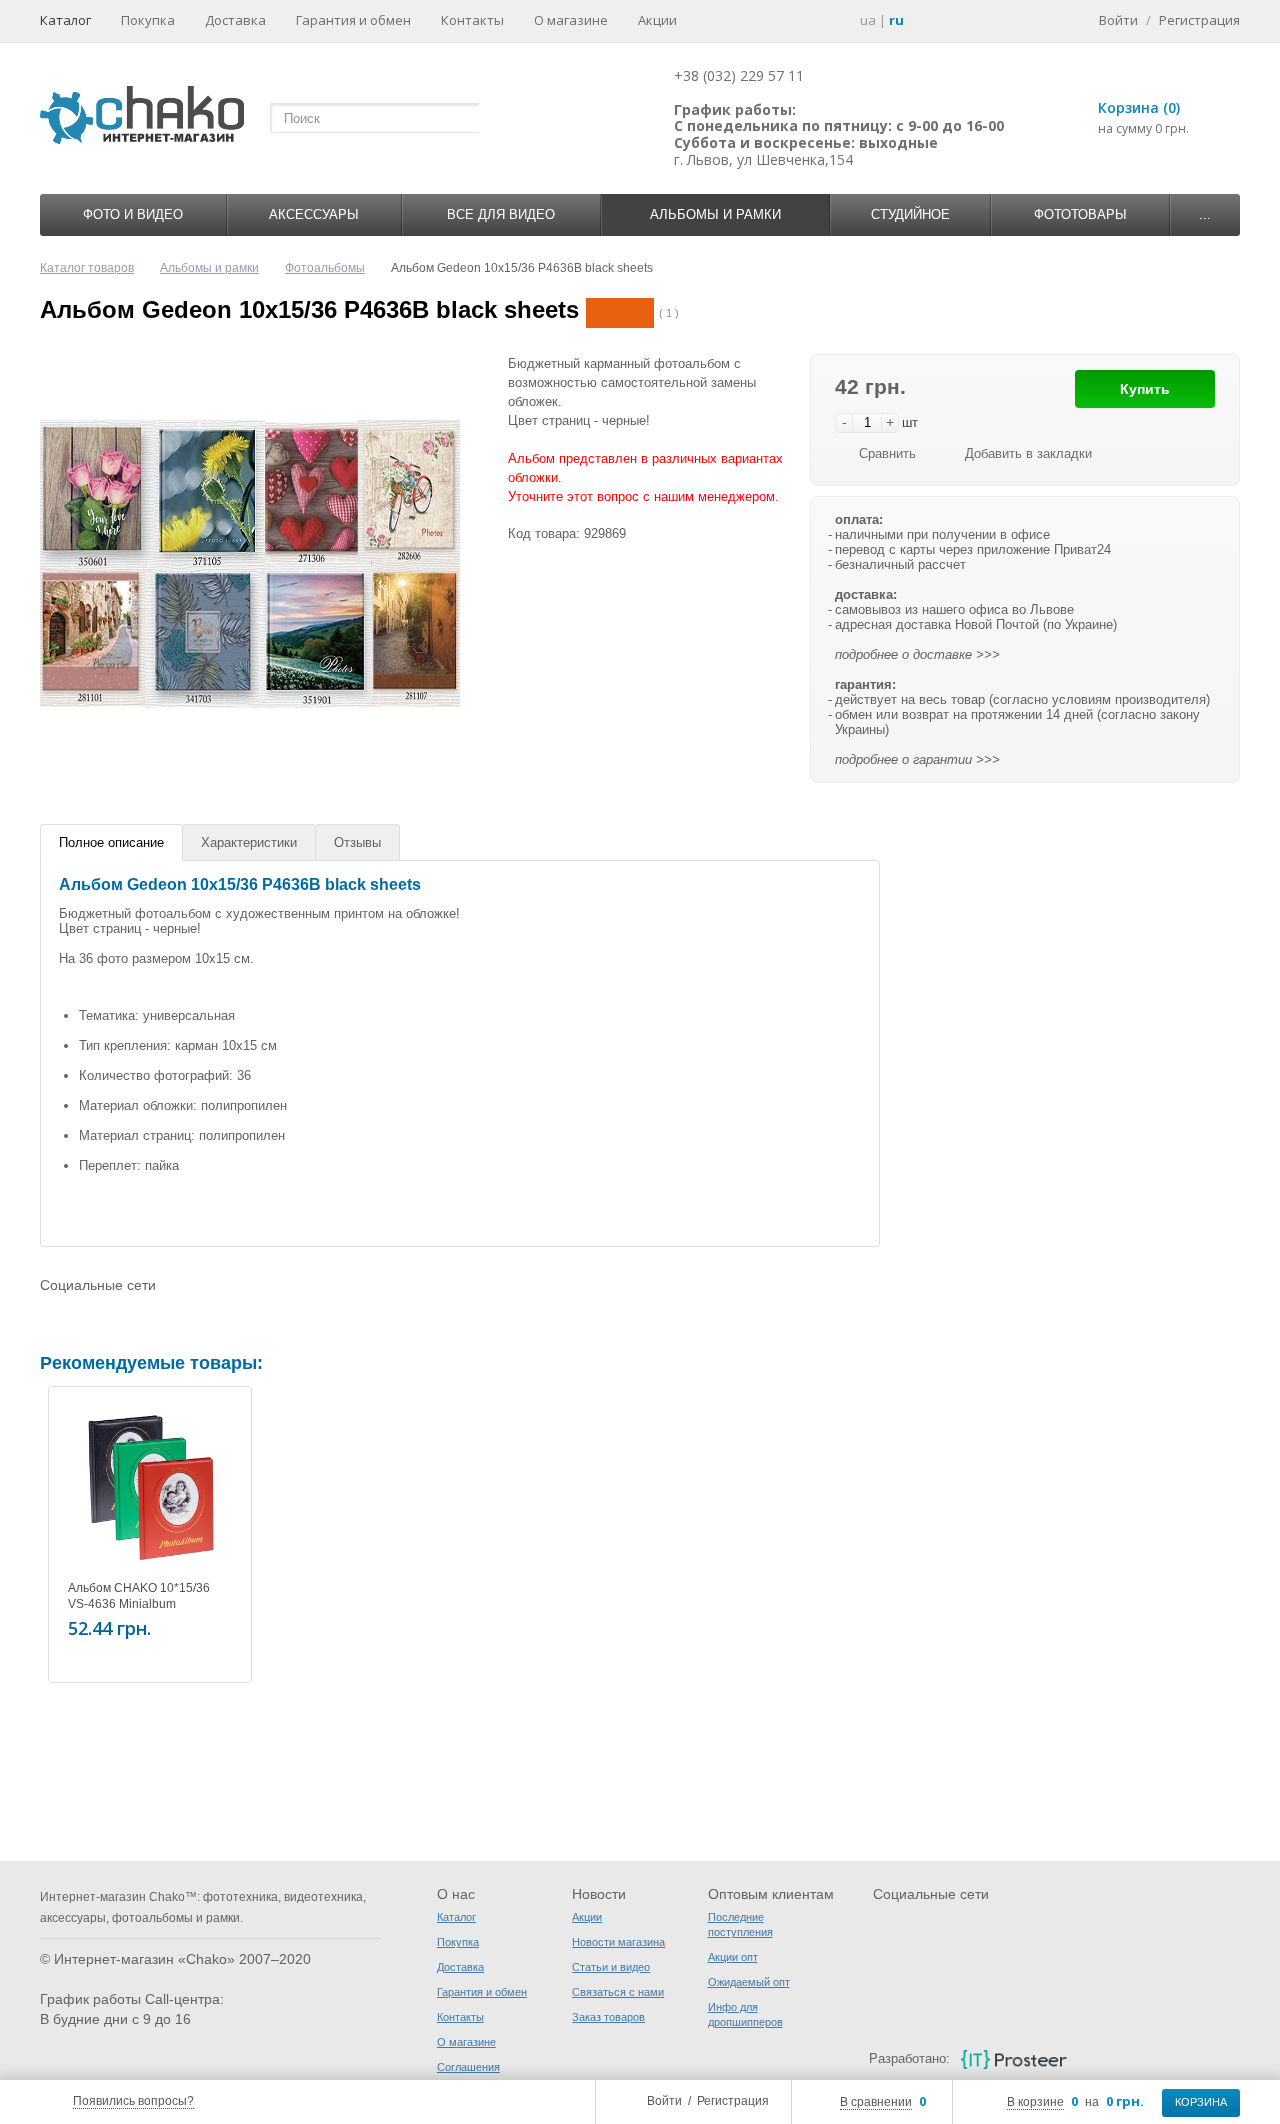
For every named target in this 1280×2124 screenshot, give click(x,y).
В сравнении (876, 2102)
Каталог (65, 20)
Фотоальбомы (325, 268)
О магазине (571, 20)
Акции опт (733, 1957)
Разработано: (909, 2058)
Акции (657, 20)
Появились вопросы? (133, 2101)
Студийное (910, 214)
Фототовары (1080, 214)
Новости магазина (618, 1942)
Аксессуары (314, 214)
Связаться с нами (618, 1992)
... (1205, 214)
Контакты (472, 20)
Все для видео (501, 214)
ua (868, 20)
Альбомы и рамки (715, 214)
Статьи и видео (611, 1967)
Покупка (148, 20)
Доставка (235, 20)
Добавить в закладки (1028, 453)
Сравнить (887, 453)
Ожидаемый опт (749, 1982)
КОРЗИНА (1201, 2102)
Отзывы (357, 842)
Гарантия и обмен (353, 20)
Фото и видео (133, 214)
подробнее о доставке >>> (917, 654)
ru (896, 20)
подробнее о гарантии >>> (917, 759)
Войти (664, 2101)
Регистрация (733, 2101)
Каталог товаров (87, 268)
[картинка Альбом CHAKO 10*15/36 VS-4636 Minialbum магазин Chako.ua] (150, 1488)
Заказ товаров (608, 2017)
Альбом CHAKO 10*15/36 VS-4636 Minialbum (139, 1596)
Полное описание (111, 842)
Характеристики (249, 842)
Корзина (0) (1139, 107)
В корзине (1035, 2102)
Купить (1145, 389)
